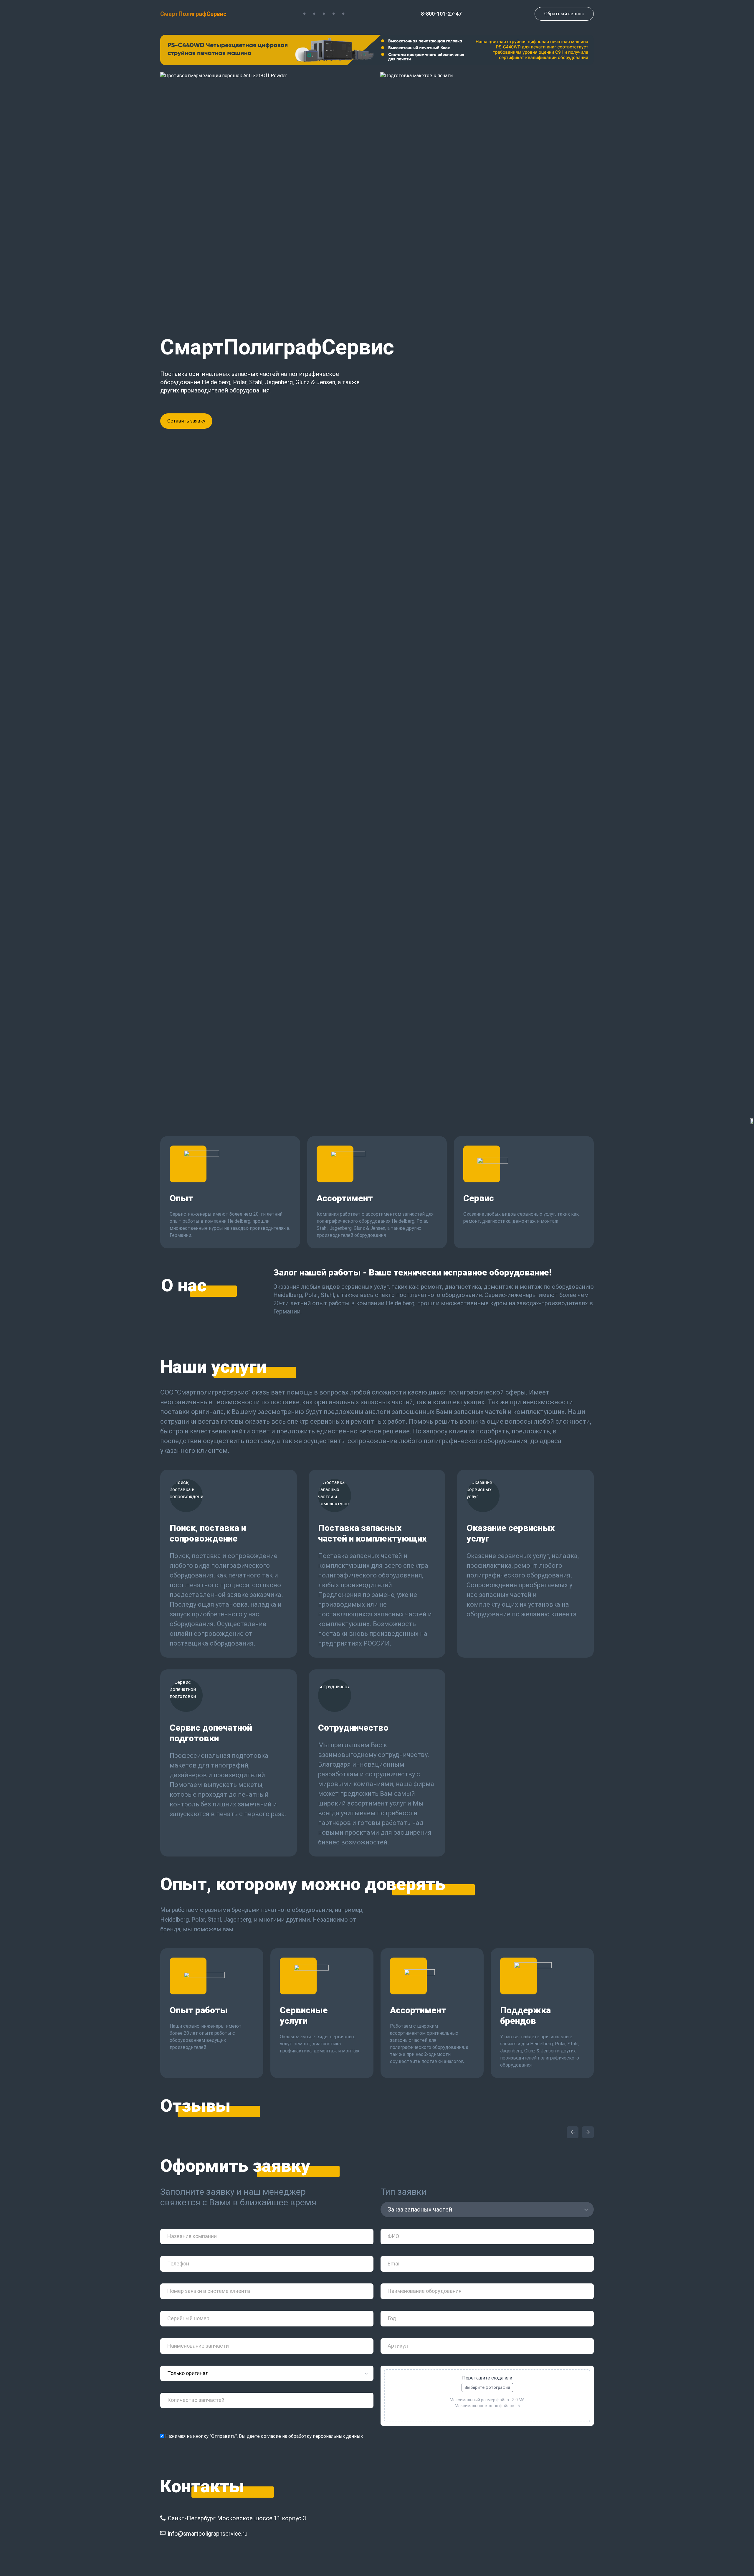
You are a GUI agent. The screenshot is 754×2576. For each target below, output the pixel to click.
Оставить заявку (186, 421)
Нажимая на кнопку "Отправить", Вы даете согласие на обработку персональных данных (263, 2436)
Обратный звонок (564, 14)
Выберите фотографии (487, 2387)
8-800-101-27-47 (441, 14)
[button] (573, 2132)
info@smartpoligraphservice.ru (208, 2534)
